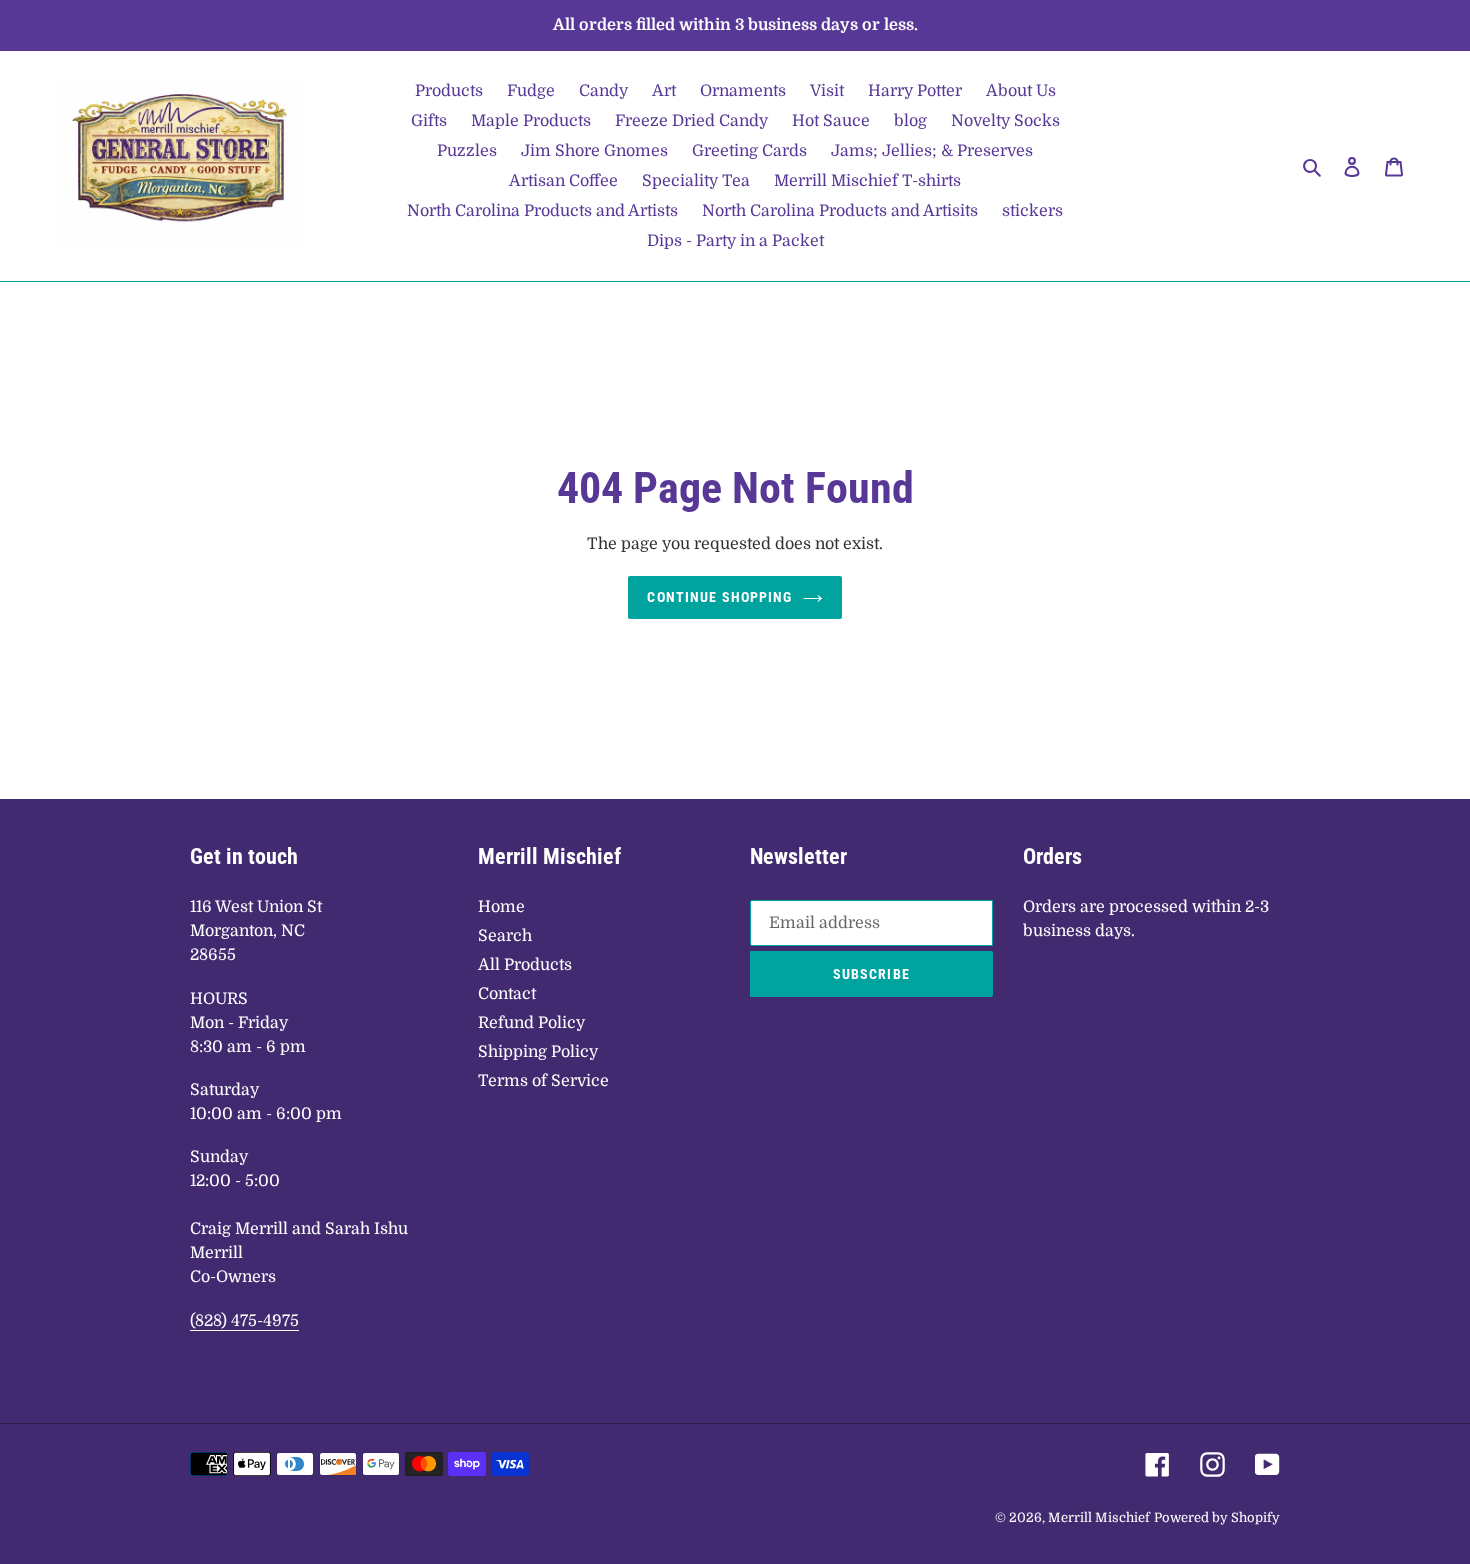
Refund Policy (531, 1023)
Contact (507, 994)
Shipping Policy (538, 1052)
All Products (525, 965)
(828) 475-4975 (244, 1321)
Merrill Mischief (1099, 1517)
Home (501, 907)
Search (505, 936)
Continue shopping (719, 597)
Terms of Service (543, 1081)
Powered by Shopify (1217, 1517)
